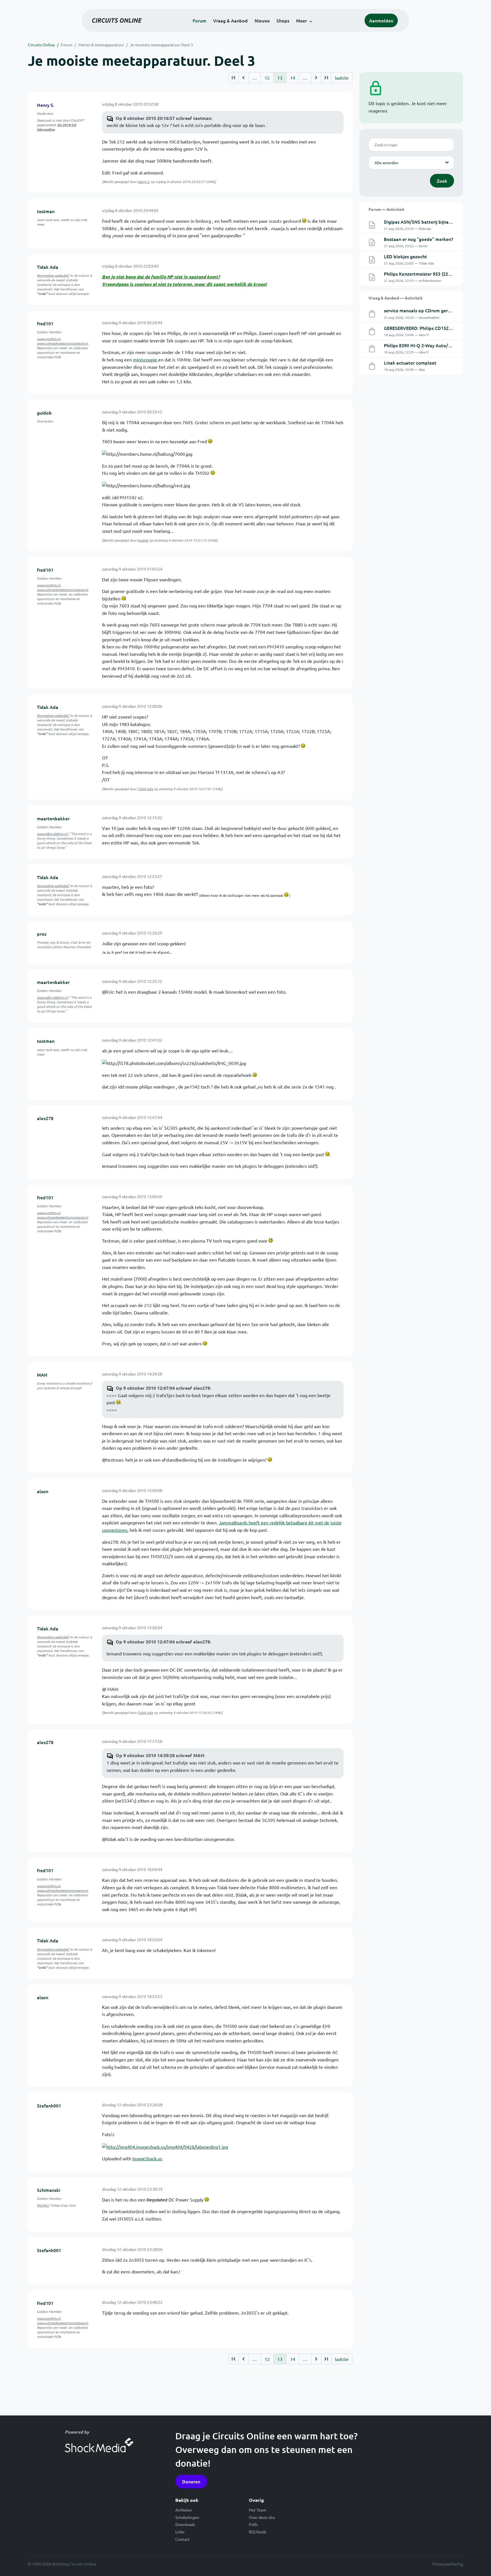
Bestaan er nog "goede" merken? (419, 239)
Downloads (185, 2524)
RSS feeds (258, 2532)
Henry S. (46, 105)
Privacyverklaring (448, 2564)
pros (42, 934)
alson (43, 1491)
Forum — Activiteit (386, 209)
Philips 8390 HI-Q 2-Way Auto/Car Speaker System (437, 345)
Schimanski (49, 2190)
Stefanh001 (49, 2105)
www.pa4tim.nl (49, 339)
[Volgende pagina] (316, 78)
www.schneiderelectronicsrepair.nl (62, 343)
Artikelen (184, 2510)
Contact (183, 2539)
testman (46, 211)
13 (280, 78)
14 (293, 78)
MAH (42, 1375)
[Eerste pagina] (233, 78)
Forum (199, 20)
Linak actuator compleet (410, 363)
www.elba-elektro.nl (52, 834)
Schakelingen (187, 2517)
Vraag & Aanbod (230, 20)
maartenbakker (53, 818)
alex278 (45, 1118)
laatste (342, 78)
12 (267, 78)
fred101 (45, 323)
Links (180, 2532)
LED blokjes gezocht (405, 256)
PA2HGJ (43, 2205)
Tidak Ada (48, 267)
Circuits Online (41, 45)
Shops (283, 20)
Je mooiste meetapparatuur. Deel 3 (161, 45)
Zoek (442, 181)
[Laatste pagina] (326, 78)
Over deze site (262, 2517)
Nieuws (262, 20)
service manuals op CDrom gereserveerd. (427, 310)
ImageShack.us (147, 2158)
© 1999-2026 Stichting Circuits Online (62, 2564)
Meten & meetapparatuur (101, 45)
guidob (44, 413)
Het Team (258, 2510)
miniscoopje (146, 359)
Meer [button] (301, 20)
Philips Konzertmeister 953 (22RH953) (424, 274)
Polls (253, 2524)
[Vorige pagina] (243, 78)
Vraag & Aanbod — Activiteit (396, 298)
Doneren (191, 2481)
